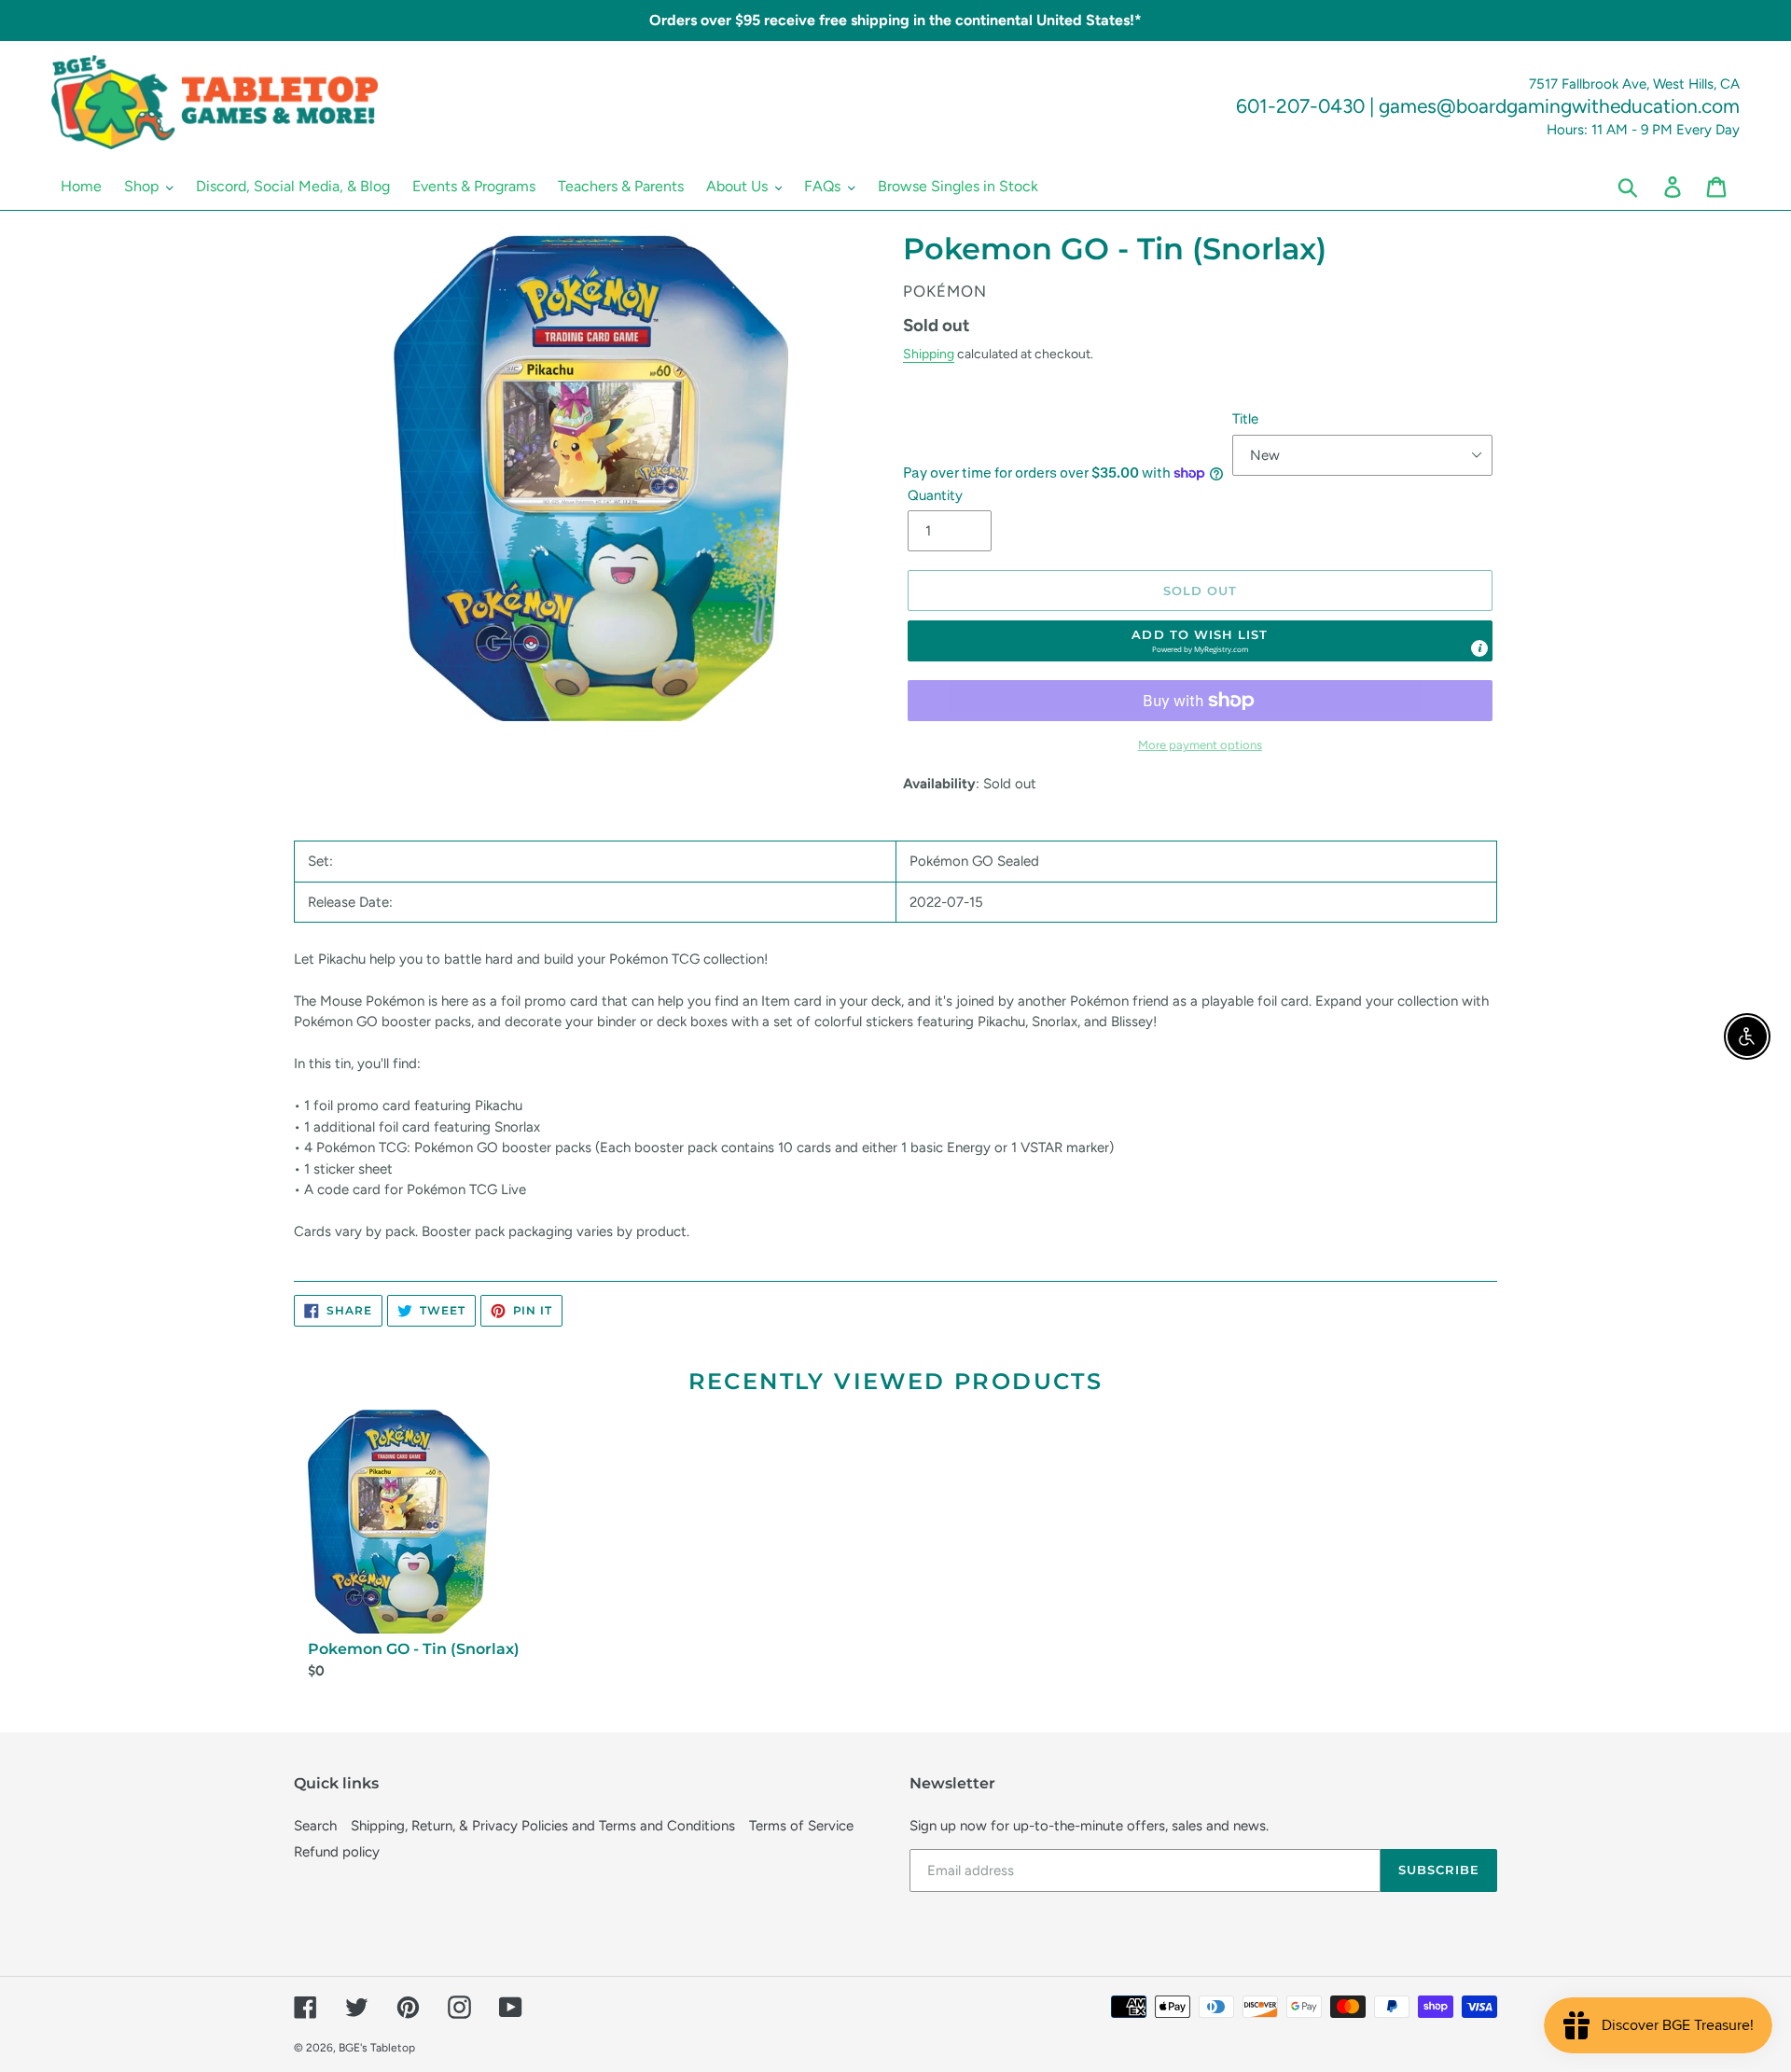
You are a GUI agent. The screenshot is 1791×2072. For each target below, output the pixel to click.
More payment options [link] (1200, 745)
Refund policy (337, 1852)
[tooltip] (1479, 648)
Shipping (929, 354)
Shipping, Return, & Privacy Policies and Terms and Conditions (543, 1826)
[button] (1201, 641)
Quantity (935, 495)
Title (1245, 419)
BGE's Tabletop (377, 2048)
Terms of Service (801, 1826)
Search (315, 1826)
